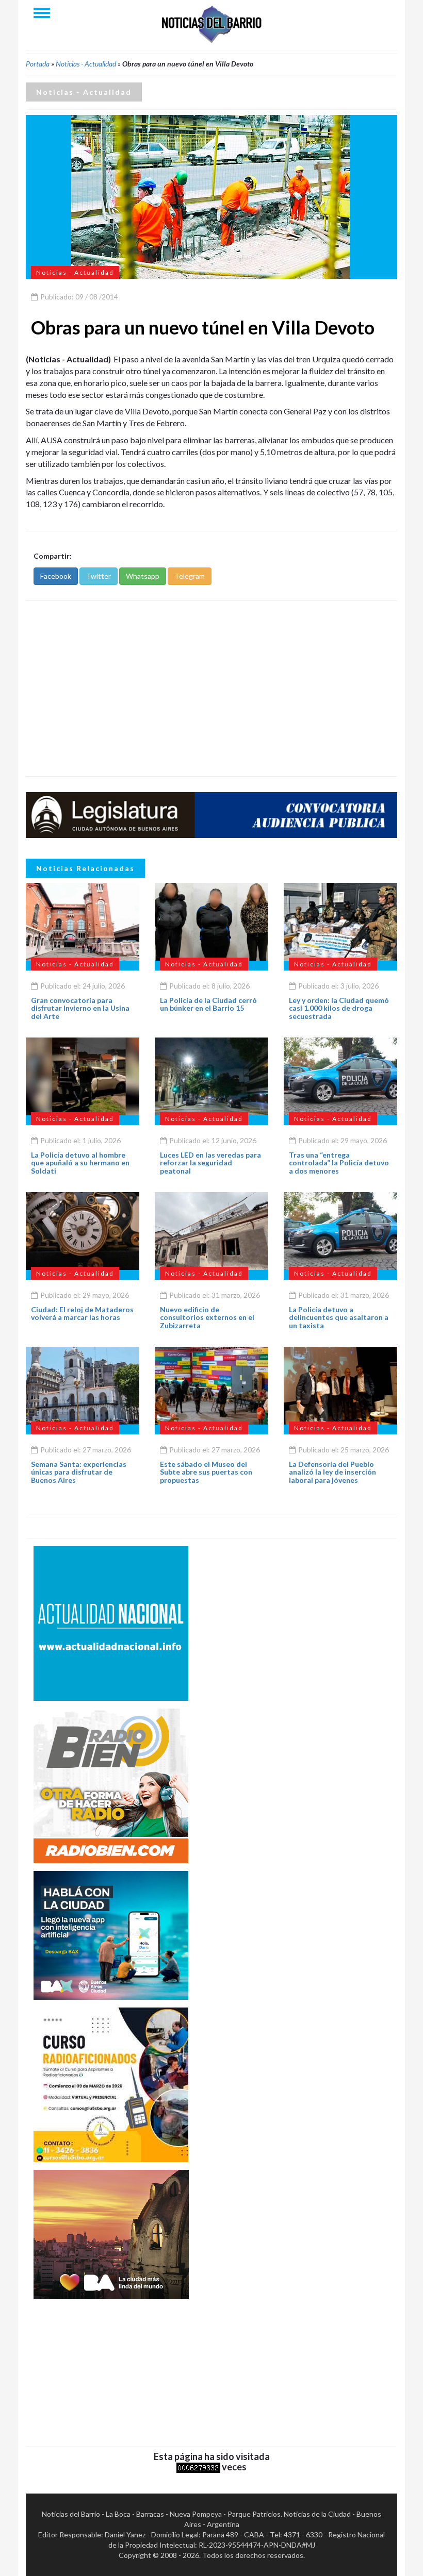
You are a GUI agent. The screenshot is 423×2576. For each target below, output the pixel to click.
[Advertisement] (211, 689)
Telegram (190, 576)
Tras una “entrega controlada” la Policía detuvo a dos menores (339, 1163)
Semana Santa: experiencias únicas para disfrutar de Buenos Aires (79, 1472)
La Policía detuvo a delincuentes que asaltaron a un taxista (339, 1317)
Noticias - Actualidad (86, 64)
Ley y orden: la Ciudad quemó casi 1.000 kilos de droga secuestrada (339, 1008)
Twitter (99, 576)
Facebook (56, 576)
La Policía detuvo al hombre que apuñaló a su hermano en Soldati (80, 1163)
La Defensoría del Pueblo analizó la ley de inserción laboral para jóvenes (332, 1472)
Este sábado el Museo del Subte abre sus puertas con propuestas (206, 1472)
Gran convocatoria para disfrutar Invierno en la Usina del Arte (80, 1008)
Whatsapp (143, 576)
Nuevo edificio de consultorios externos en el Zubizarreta (207, 1317)
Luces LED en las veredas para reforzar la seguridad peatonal (210, 1163)
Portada (38, 64)
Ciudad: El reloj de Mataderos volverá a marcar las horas (82, 1313)
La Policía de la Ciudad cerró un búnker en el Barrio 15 (208, 1004)
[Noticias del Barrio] (211, 23)
